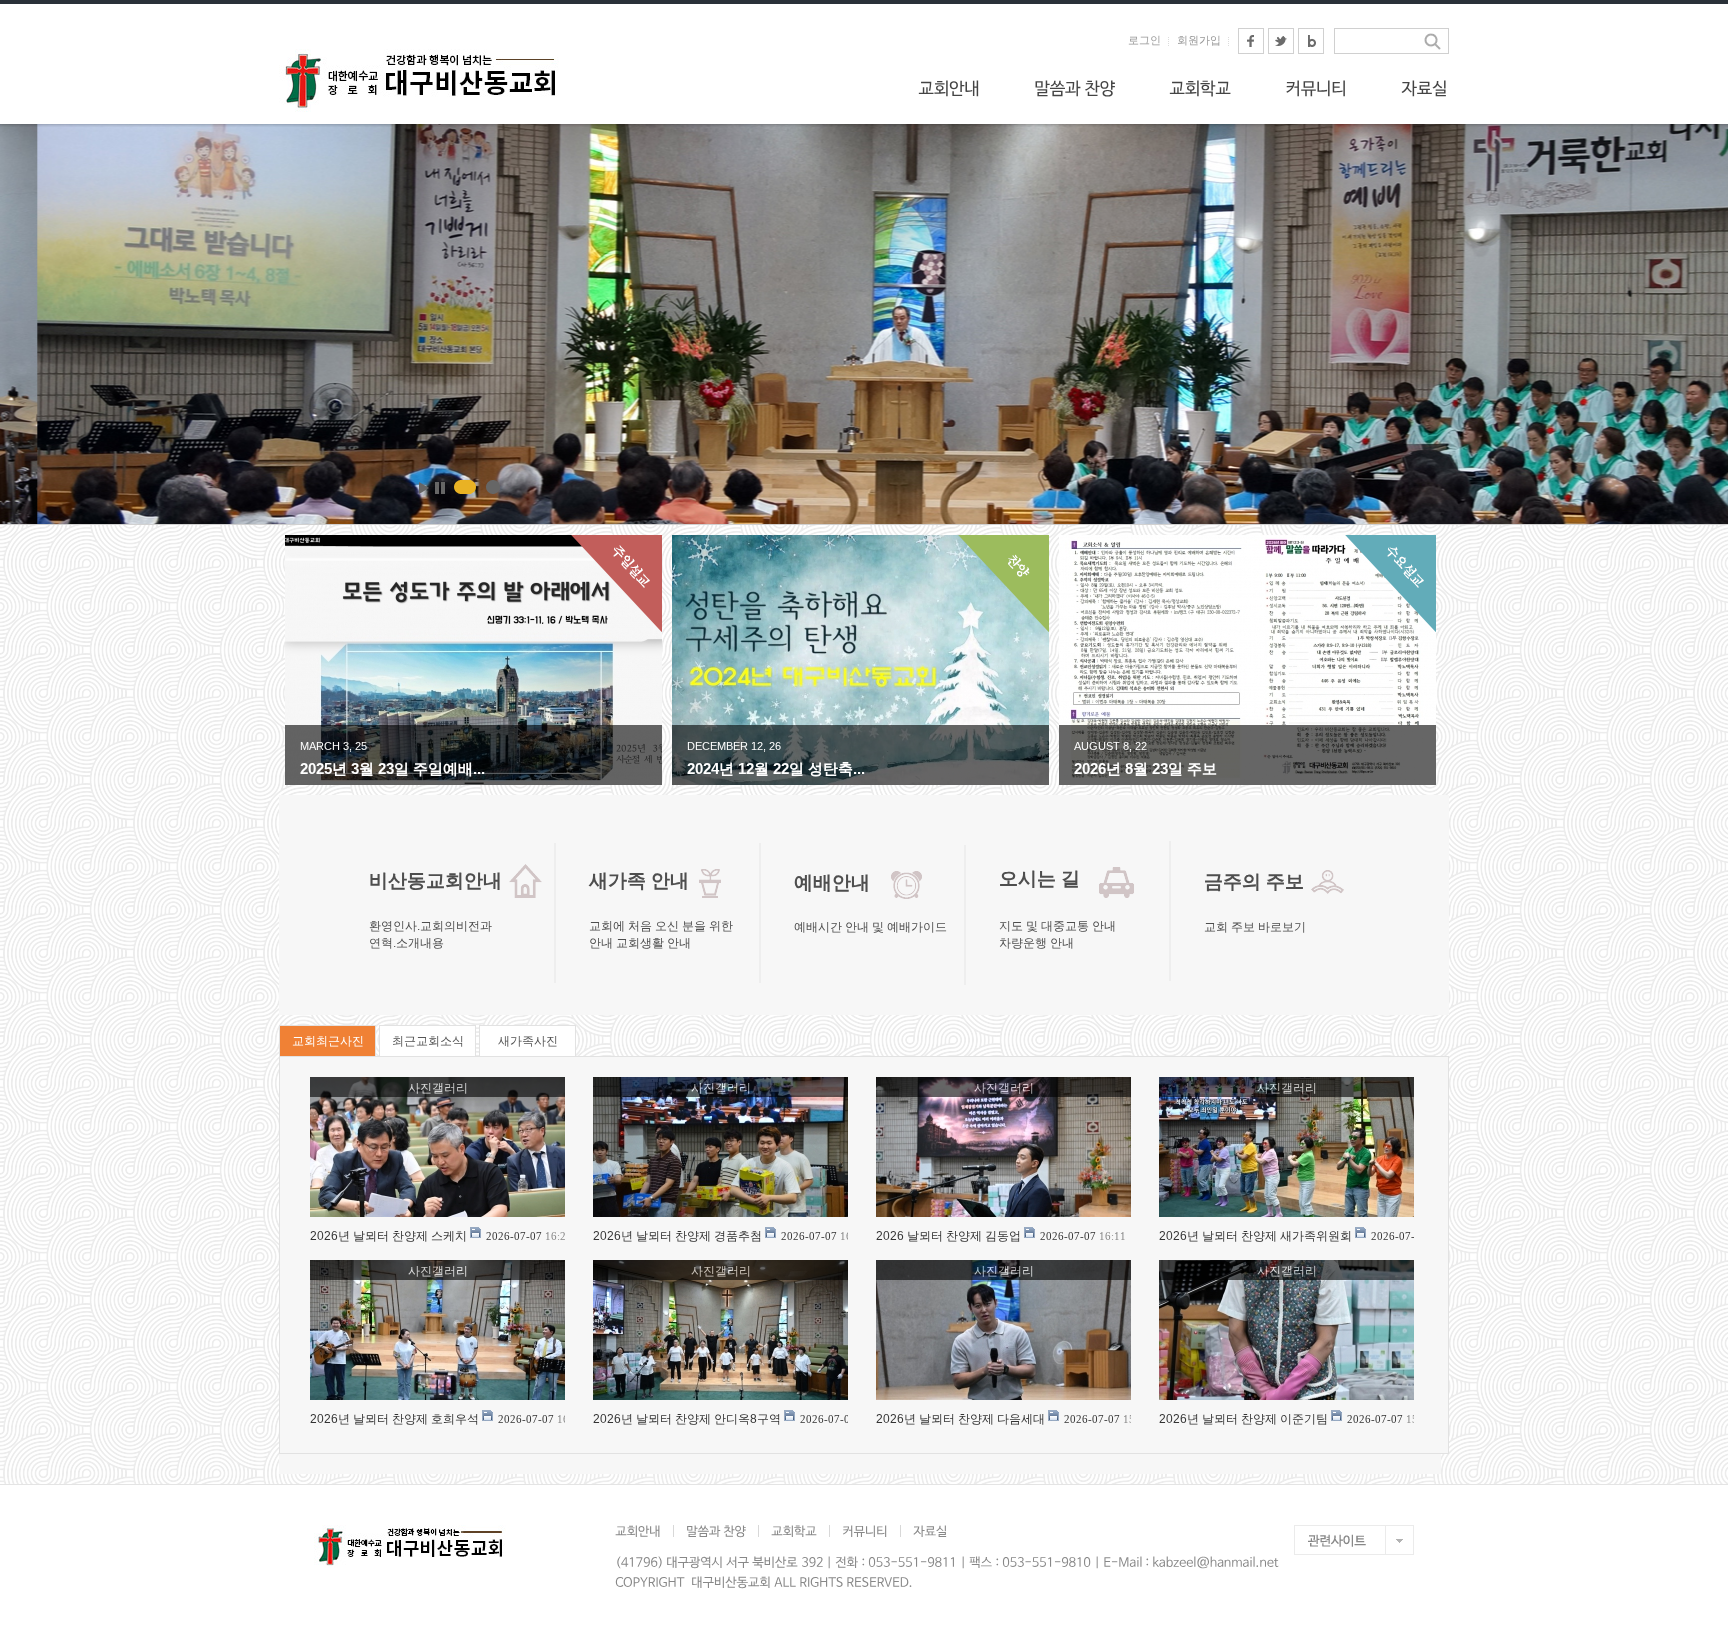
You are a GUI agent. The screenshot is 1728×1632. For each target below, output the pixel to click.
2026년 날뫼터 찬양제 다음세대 (960, 1419)
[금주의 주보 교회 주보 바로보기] (1274, 943)
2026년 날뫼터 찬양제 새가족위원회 (1255, 1236)
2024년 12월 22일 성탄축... (776, 768)
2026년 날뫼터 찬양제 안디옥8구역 (687, 1419)
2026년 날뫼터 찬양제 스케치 (388, 1236)
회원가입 (1199, 40)
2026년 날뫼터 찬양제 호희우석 (394, 1419)
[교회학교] (1200, 88)
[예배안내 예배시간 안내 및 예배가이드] (865, 943)
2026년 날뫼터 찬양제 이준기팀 (1243, 1419)
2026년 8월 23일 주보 (1145, 768)
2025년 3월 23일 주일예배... (392, 768)
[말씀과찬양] (1074, 88)
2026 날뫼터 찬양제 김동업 (948, 1236)
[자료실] (1424, 88)
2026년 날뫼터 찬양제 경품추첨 (677, 1236)
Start (424, 488)
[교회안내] (949, 88)
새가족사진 (528, 1041)
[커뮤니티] (1316, 88)
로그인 (1144, 40)
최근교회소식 (428, 1041)
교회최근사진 (328, 1041)
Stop (440, 488)
